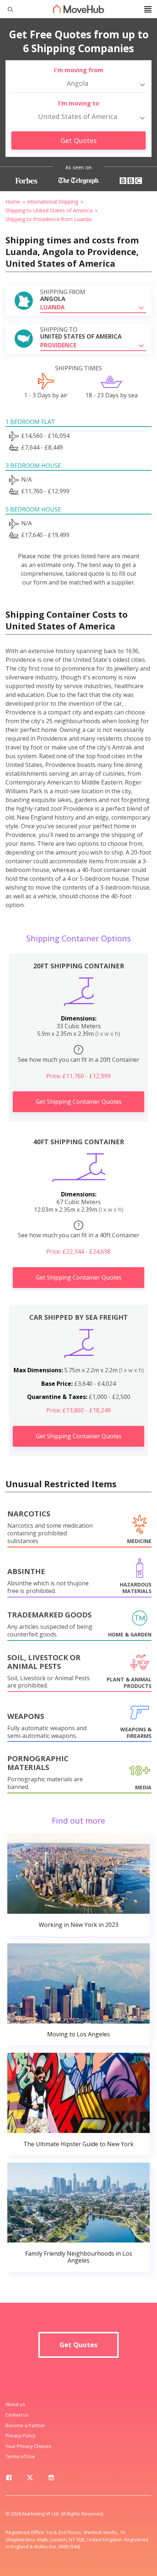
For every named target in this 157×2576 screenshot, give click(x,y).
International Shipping (53, 202)
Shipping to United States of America (49, 210)
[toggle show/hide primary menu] (148, 9)
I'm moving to (78, 103)
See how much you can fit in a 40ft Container (79, 1230)
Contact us (17, 2415)
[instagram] (51, 2479)
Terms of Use (20, 2456)
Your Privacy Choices (28, 2446)
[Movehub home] (78, 9)
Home (13, 202)
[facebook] (9, 2479)
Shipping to (81, 333)
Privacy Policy (20, 2436)
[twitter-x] (30, 2479)
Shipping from (63, 296)
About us (15, 2404)
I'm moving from (79, 70)
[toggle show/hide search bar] (7, 9)
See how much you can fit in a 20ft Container (79, 1055)
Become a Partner (25, 2425)
